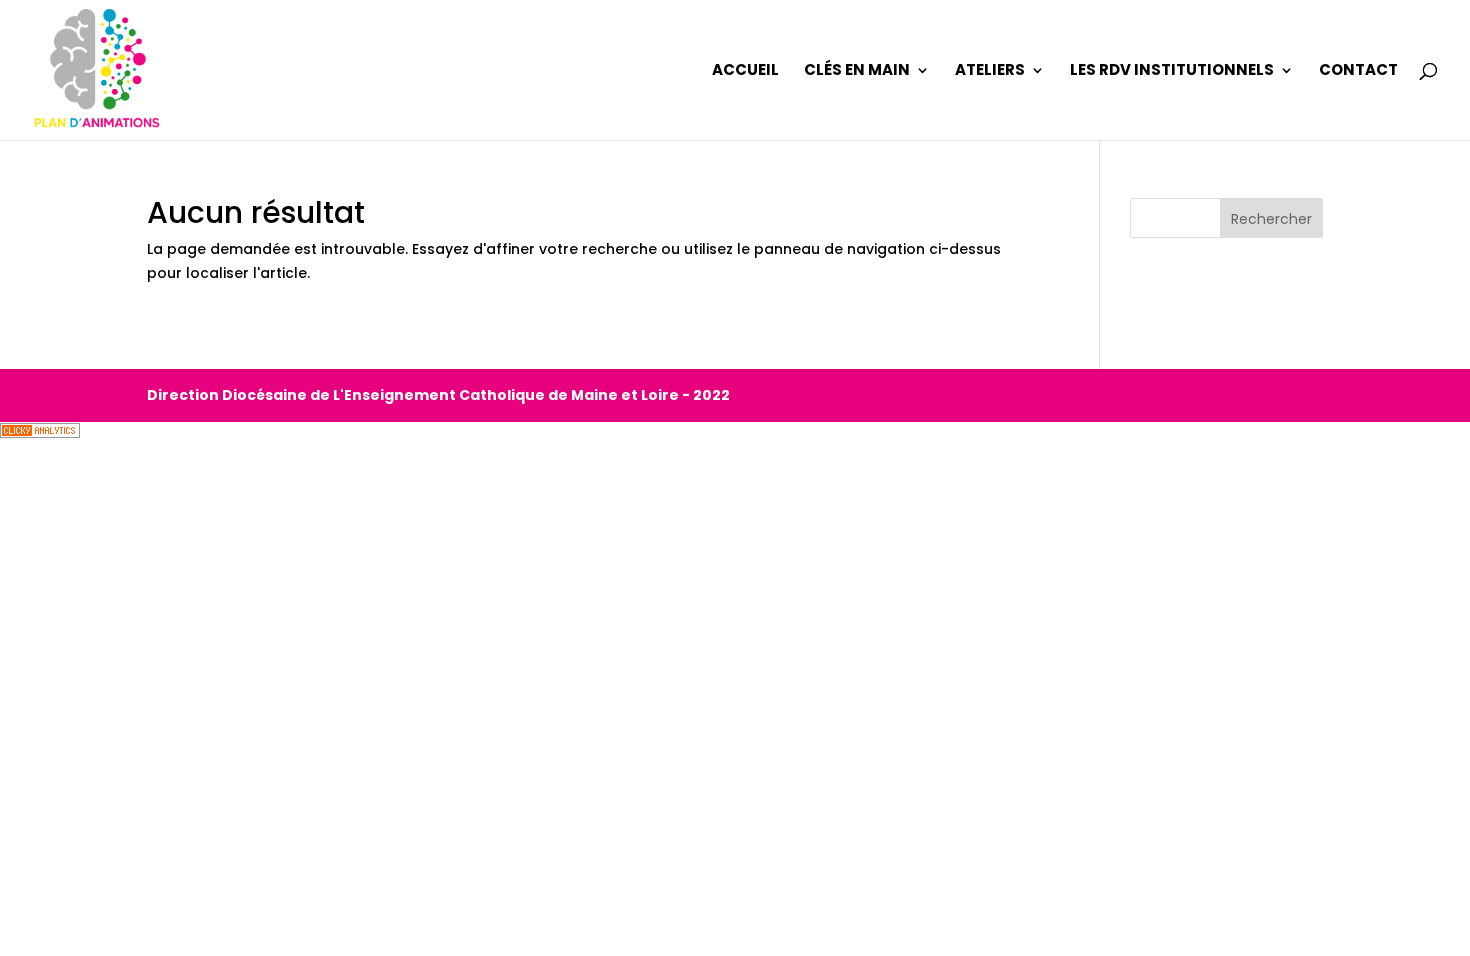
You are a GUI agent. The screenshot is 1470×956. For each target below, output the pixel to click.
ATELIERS (990, 71)
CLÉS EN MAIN (857, 71)
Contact (1358, 71)
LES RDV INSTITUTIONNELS (1172, 71)
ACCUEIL (745, 71)
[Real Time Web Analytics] (40, 433)
